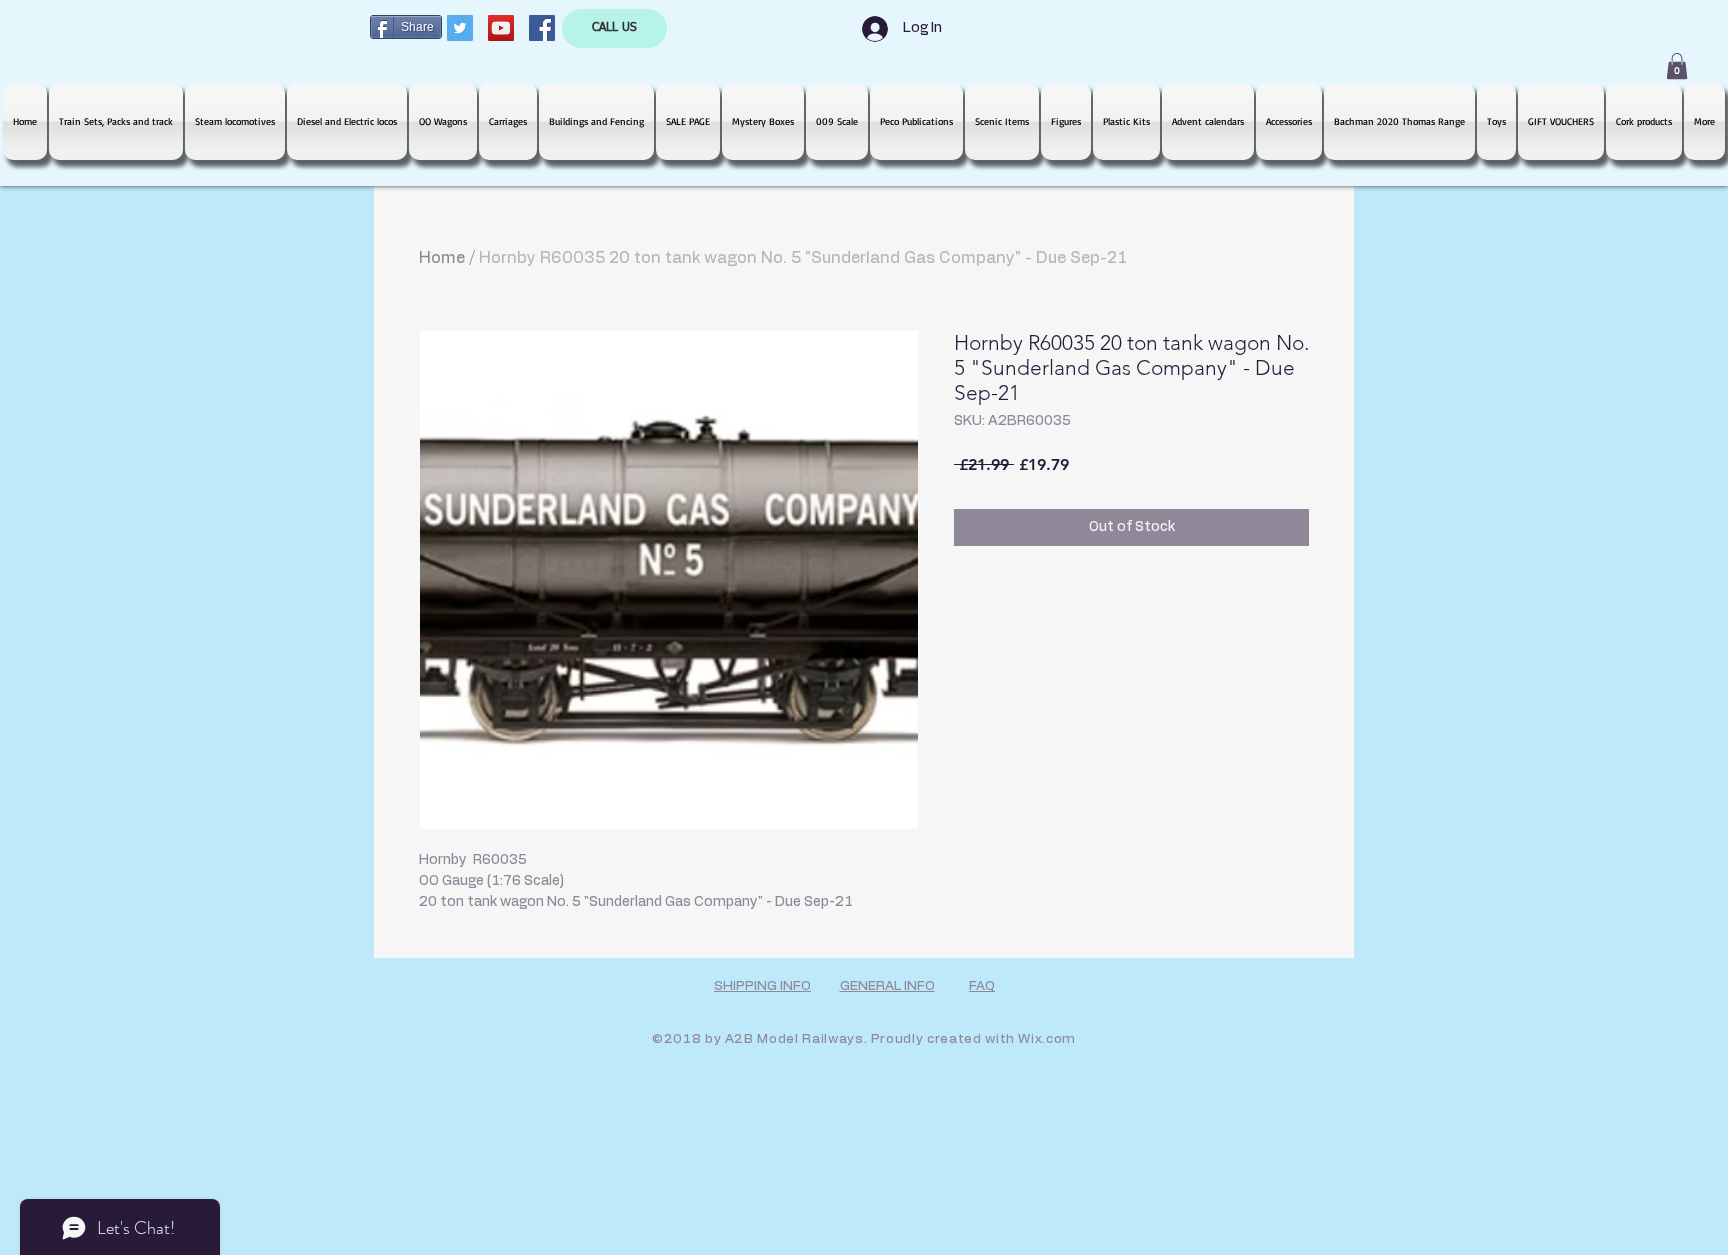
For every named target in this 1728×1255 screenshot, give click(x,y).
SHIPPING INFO (762, 986)
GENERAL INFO (887, 986)
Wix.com (1047, 1039)
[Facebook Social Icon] (542, 28)
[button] (1677, 66)
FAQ (982, 986)
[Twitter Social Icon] (460, 28)
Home (442, 258)
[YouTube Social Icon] (501, 28)
